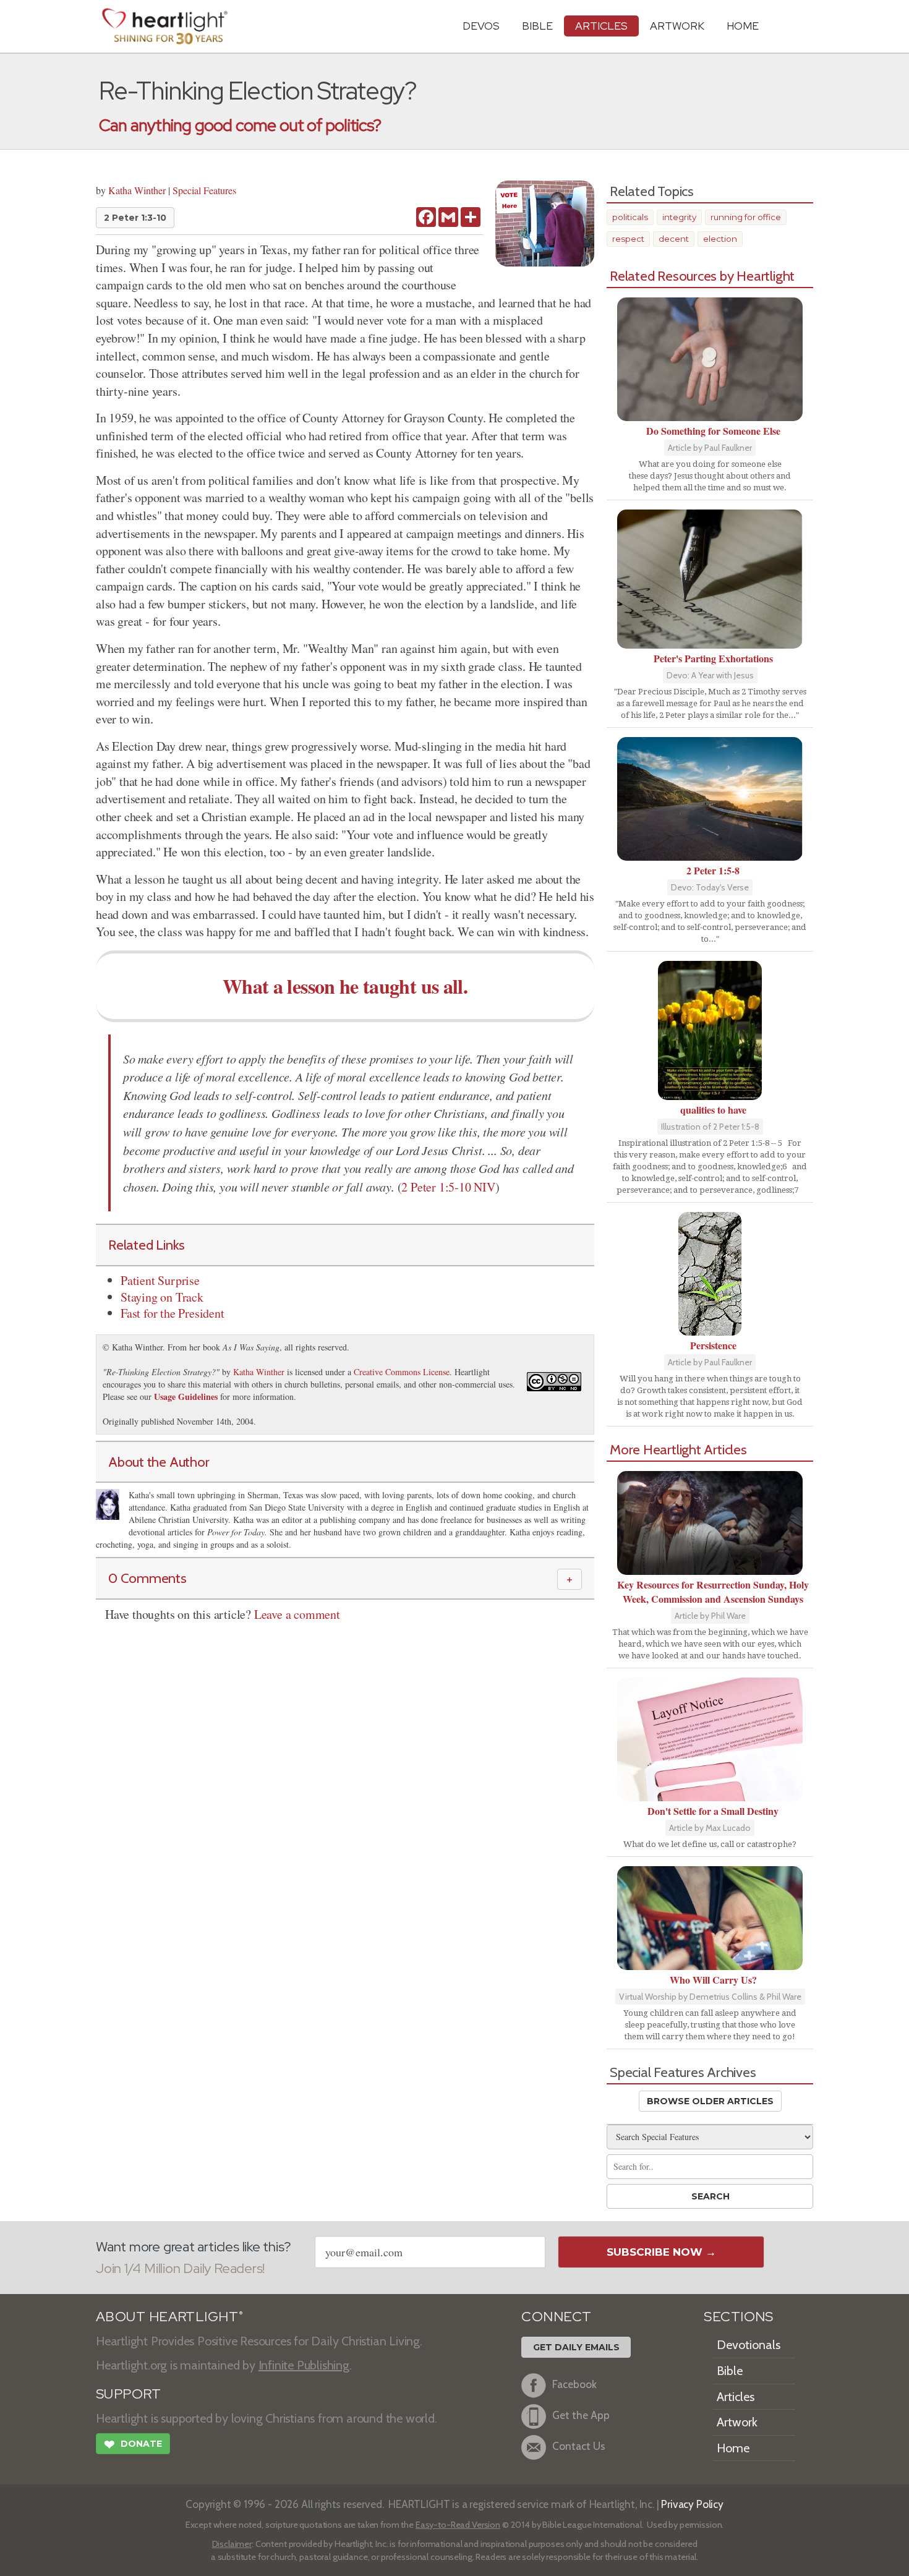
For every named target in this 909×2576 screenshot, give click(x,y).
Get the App (581, 2416)
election (720, 239)
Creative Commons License (402, 1372)
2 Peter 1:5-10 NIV (448, 1187)
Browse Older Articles (710, 2101)
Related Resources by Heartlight (702, 276)
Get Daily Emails (576, 2347)
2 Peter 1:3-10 (135, 218)
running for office (746, 217)
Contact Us (579, 2446)
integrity (679, 217)
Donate (133, 2445)
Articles (601, 26)
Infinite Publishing (304, 2365)
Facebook (574, 2385)
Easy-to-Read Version (458, 2525)
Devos (481, 26)
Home (733, 2448)
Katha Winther (137, 190)
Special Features (204, 190)
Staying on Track (162, 1297)
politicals (630, 217)
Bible (537, 26)
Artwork (677, 26)
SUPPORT (128, 2394)
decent (674, 239)
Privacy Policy (692, 2504)
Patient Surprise (160, 1280)
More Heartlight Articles (678, 1449)
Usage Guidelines (186, 1397)
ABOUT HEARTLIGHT (169, 2317)
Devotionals (749, 2345)
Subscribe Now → (661, 2252)
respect (628, 239)
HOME (743, 26)
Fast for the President (173, 1313)
